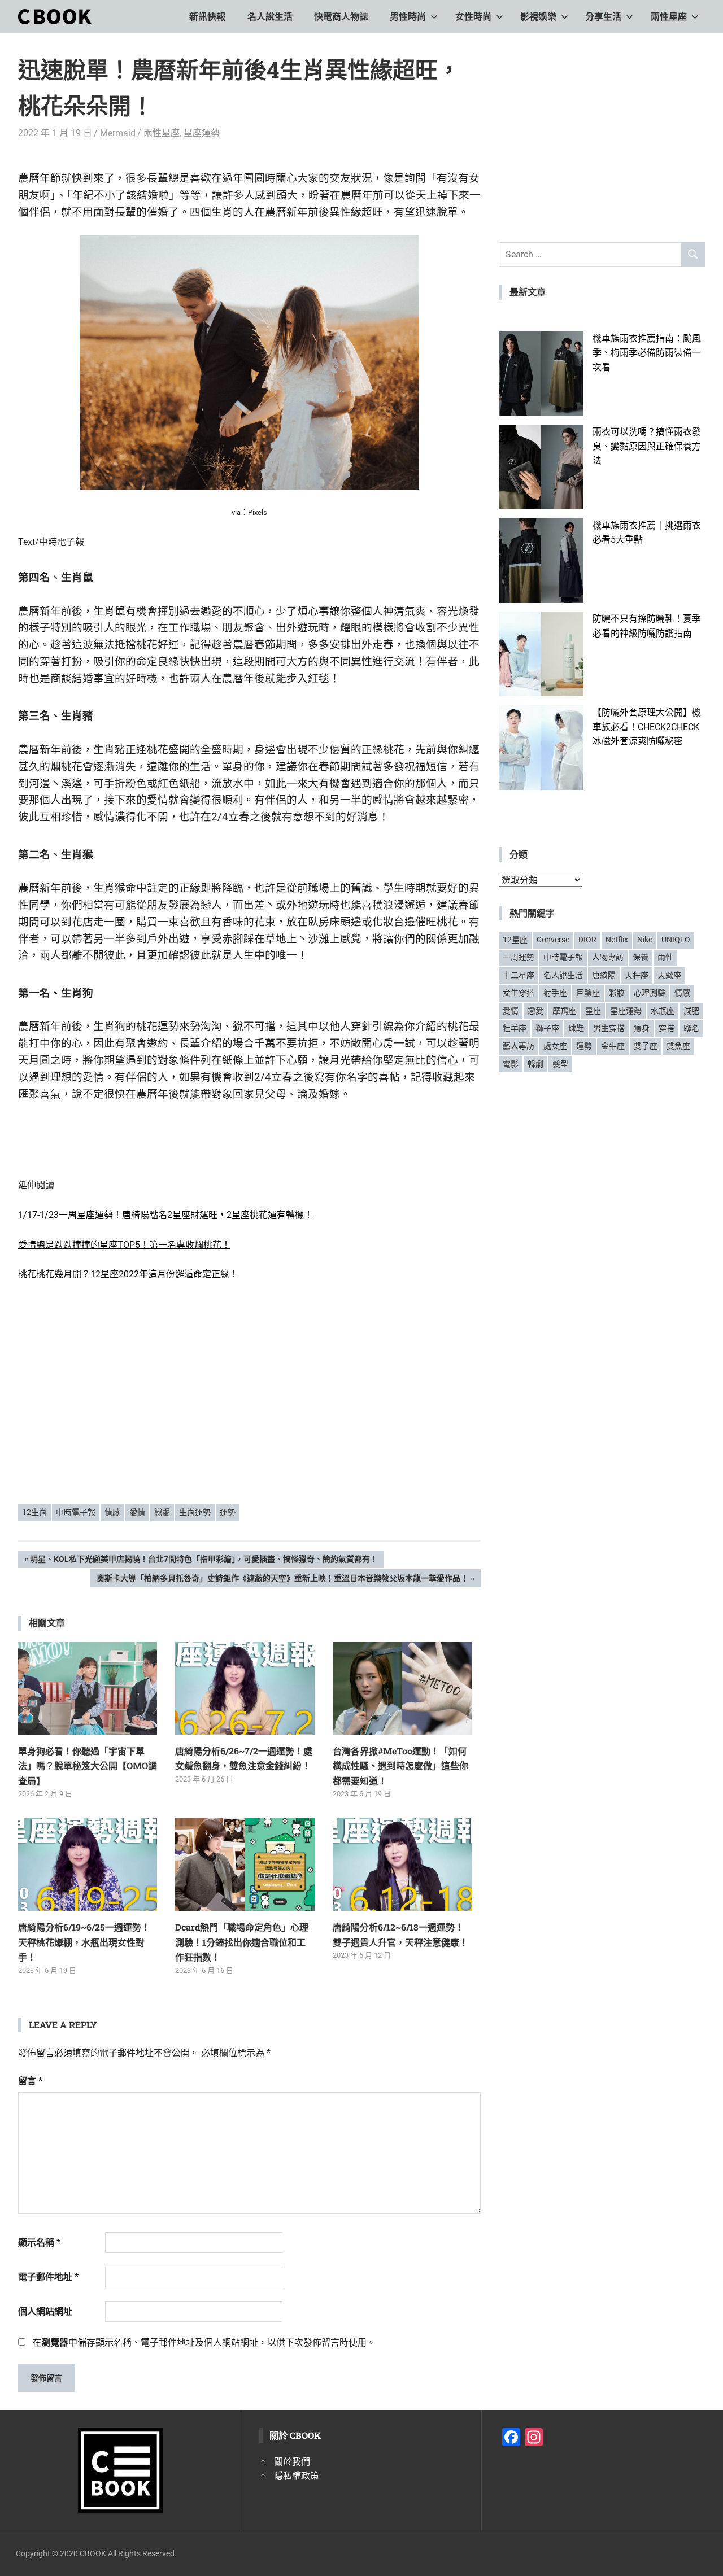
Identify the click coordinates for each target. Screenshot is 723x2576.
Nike (645, 940)
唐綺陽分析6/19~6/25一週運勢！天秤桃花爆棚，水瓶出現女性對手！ (84, 1942)
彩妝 (617, 993)
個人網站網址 (45, 2311)
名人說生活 (270, 17)
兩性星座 (669, 17)
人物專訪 (608, 957)
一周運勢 (519, 957)
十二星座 (519, 975)
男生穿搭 (609, 1028)
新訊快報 (207, 17)
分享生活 (603, 17)
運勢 (228, 1512)
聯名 (691, 1028)
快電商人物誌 (341, 17)
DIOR (587, 940)
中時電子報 (76, 1512)
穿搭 (667, 1028)
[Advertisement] (250, 1408)
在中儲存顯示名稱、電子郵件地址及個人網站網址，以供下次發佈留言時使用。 (204, 2343)
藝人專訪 (519, 1046)
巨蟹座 (588, 993)
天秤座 (637, 975)
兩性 (665, 957)
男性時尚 (408, 17)
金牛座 (613, 1046)
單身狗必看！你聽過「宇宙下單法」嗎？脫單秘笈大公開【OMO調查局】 (88, 1766)
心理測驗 (650, 993)
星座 (593, 1011)
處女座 (555, 1046)
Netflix (617, 940)
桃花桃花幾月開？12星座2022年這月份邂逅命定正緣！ (128, 1274)
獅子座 (547, 1028)
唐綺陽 (604, 975)
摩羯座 (564, 1011)
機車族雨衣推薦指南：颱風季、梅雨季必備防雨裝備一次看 (647, 353)
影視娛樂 (538, 17)
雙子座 (646, 1046)
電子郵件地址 (48, 2277)
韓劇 (535, 1064)
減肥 (691, 1011)
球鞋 (576, 1028)
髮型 (560, 1064)
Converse (553, 940)
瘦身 (642, 1028)
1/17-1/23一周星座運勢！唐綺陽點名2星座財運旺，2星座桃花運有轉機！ (165, 1215)
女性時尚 (473, 17)
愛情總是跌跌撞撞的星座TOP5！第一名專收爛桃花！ (124, 1245)
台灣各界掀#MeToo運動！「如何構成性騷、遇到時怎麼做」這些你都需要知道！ (400, 1766)
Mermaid (118, 133)
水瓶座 (663, 1011)
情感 (112, 1512)
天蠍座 (669, 975)
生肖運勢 (195, 1512)
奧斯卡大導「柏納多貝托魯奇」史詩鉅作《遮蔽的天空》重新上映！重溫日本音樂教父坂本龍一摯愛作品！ (282, 1580)
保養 (641, 957)
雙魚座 (678, 1046)
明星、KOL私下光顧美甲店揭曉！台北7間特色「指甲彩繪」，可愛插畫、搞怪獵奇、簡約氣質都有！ (204, 1561)
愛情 (137, 1512)
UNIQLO (676, 940)
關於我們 (292, 2462)
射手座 (555, 993)
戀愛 (162, 1512)
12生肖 (34, 1512)
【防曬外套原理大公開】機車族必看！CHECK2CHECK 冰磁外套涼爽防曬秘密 (647, 727)
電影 (511, 1064)
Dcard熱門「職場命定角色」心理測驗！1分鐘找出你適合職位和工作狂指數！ (242, 1942)
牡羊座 (515, 1028)
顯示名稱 (39, 2243)
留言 (30, 2081)
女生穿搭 (519, 993)
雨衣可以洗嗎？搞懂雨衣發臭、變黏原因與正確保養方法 (647, 446)
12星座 (515, 940)
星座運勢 (202, 133)
